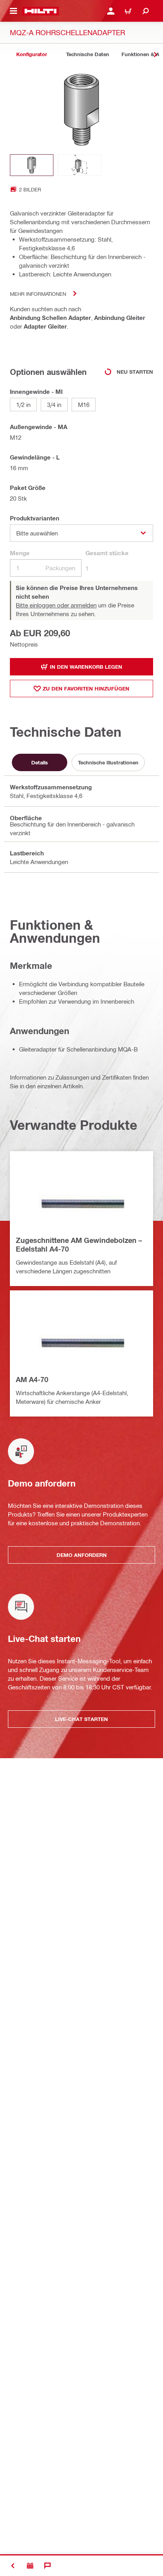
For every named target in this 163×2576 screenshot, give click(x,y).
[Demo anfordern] (30, 2566)
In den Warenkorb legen (86, 667)
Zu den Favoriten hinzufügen (86, 688)
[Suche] (146, 11)
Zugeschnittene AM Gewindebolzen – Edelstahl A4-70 (79, 1244)
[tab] (32, 54)
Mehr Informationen (38, 294)
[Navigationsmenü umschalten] (13, 11)
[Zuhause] (41, 11)
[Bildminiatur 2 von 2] (80, 165)
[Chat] (47, 2566)
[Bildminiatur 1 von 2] (32, 165)
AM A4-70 (32, 1379)
